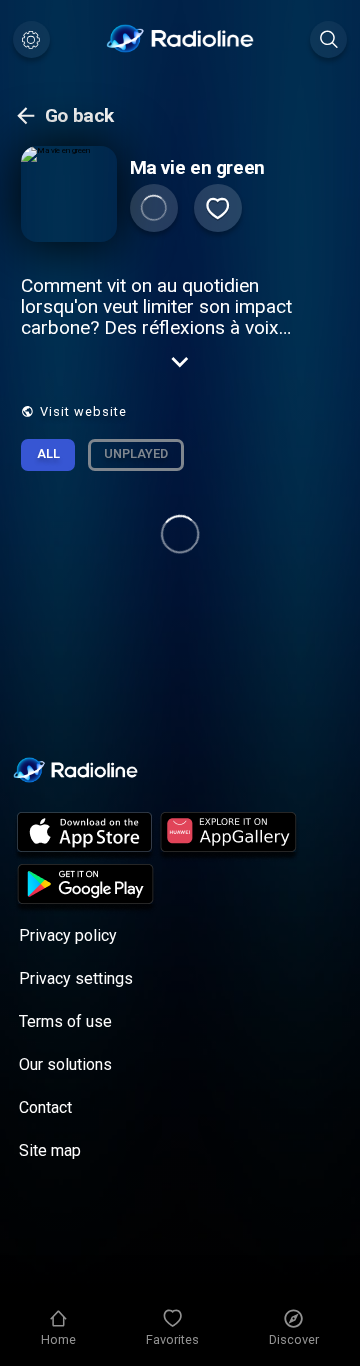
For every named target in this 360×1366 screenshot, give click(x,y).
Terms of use (65, 1021)
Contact (45, 1107)
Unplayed (136, 453)
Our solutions (65, 1064)
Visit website (83, 411)
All (48, 453)
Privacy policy (68, 935)
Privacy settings (76, 978)
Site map (50, 1150)
